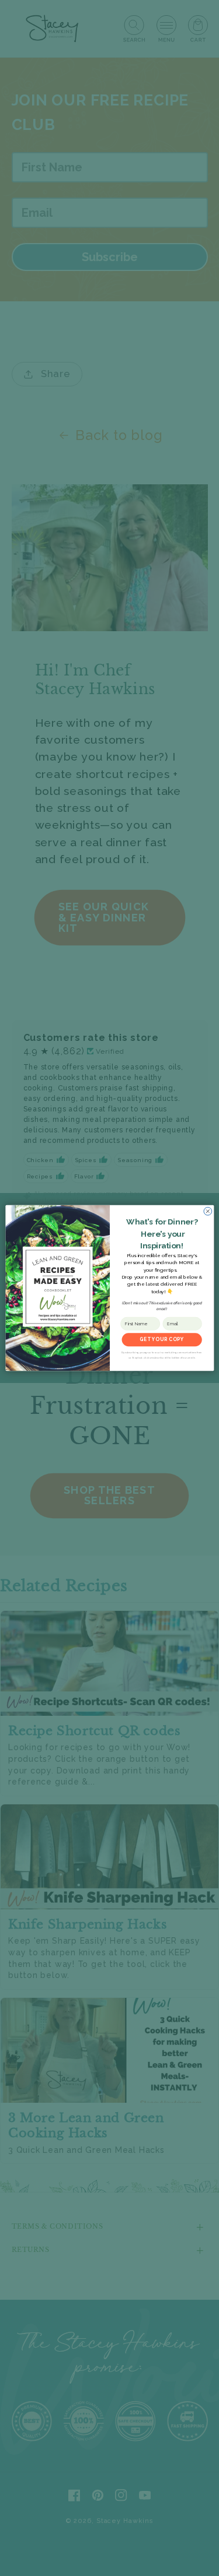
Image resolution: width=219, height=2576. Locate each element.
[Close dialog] (207, 1211)
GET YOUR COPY (161, 1340)
